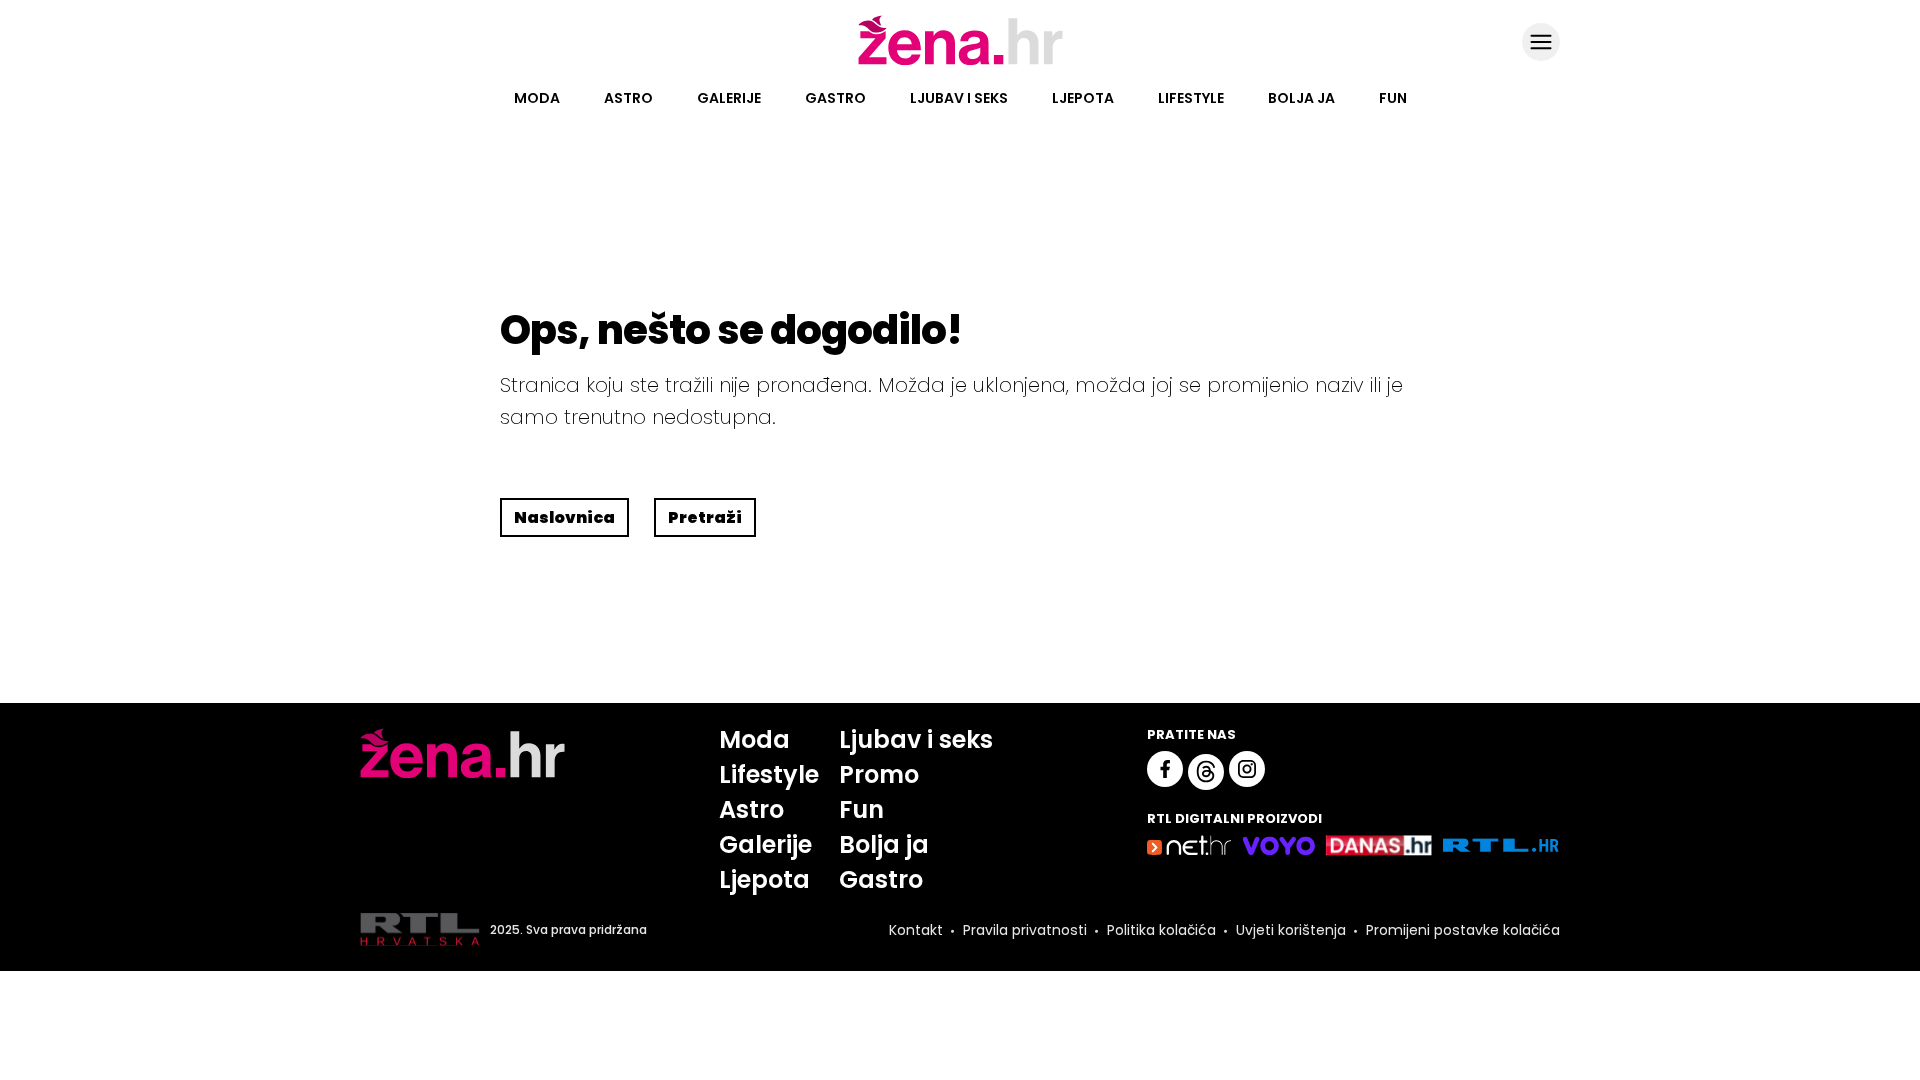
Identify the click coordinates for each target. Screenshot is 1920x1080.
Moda (537, 98)
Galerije (729, 98)
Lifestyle (1191, 98)
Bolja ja (1301, 98)
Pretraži (705, 517)
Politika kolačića (1161, 930)
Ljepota (1083, 98)
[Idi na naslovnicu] (960, 63)
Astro (628, 98)
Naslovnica (564, 517)
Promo (879, 774)
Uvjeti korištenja (1291, 930)
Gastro (835, 98)
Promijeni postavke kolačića (1463, 930)
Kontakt (916, 930)
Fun (1393, 98)
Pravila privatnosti (1025, 930)
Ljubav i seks (959, 98)
